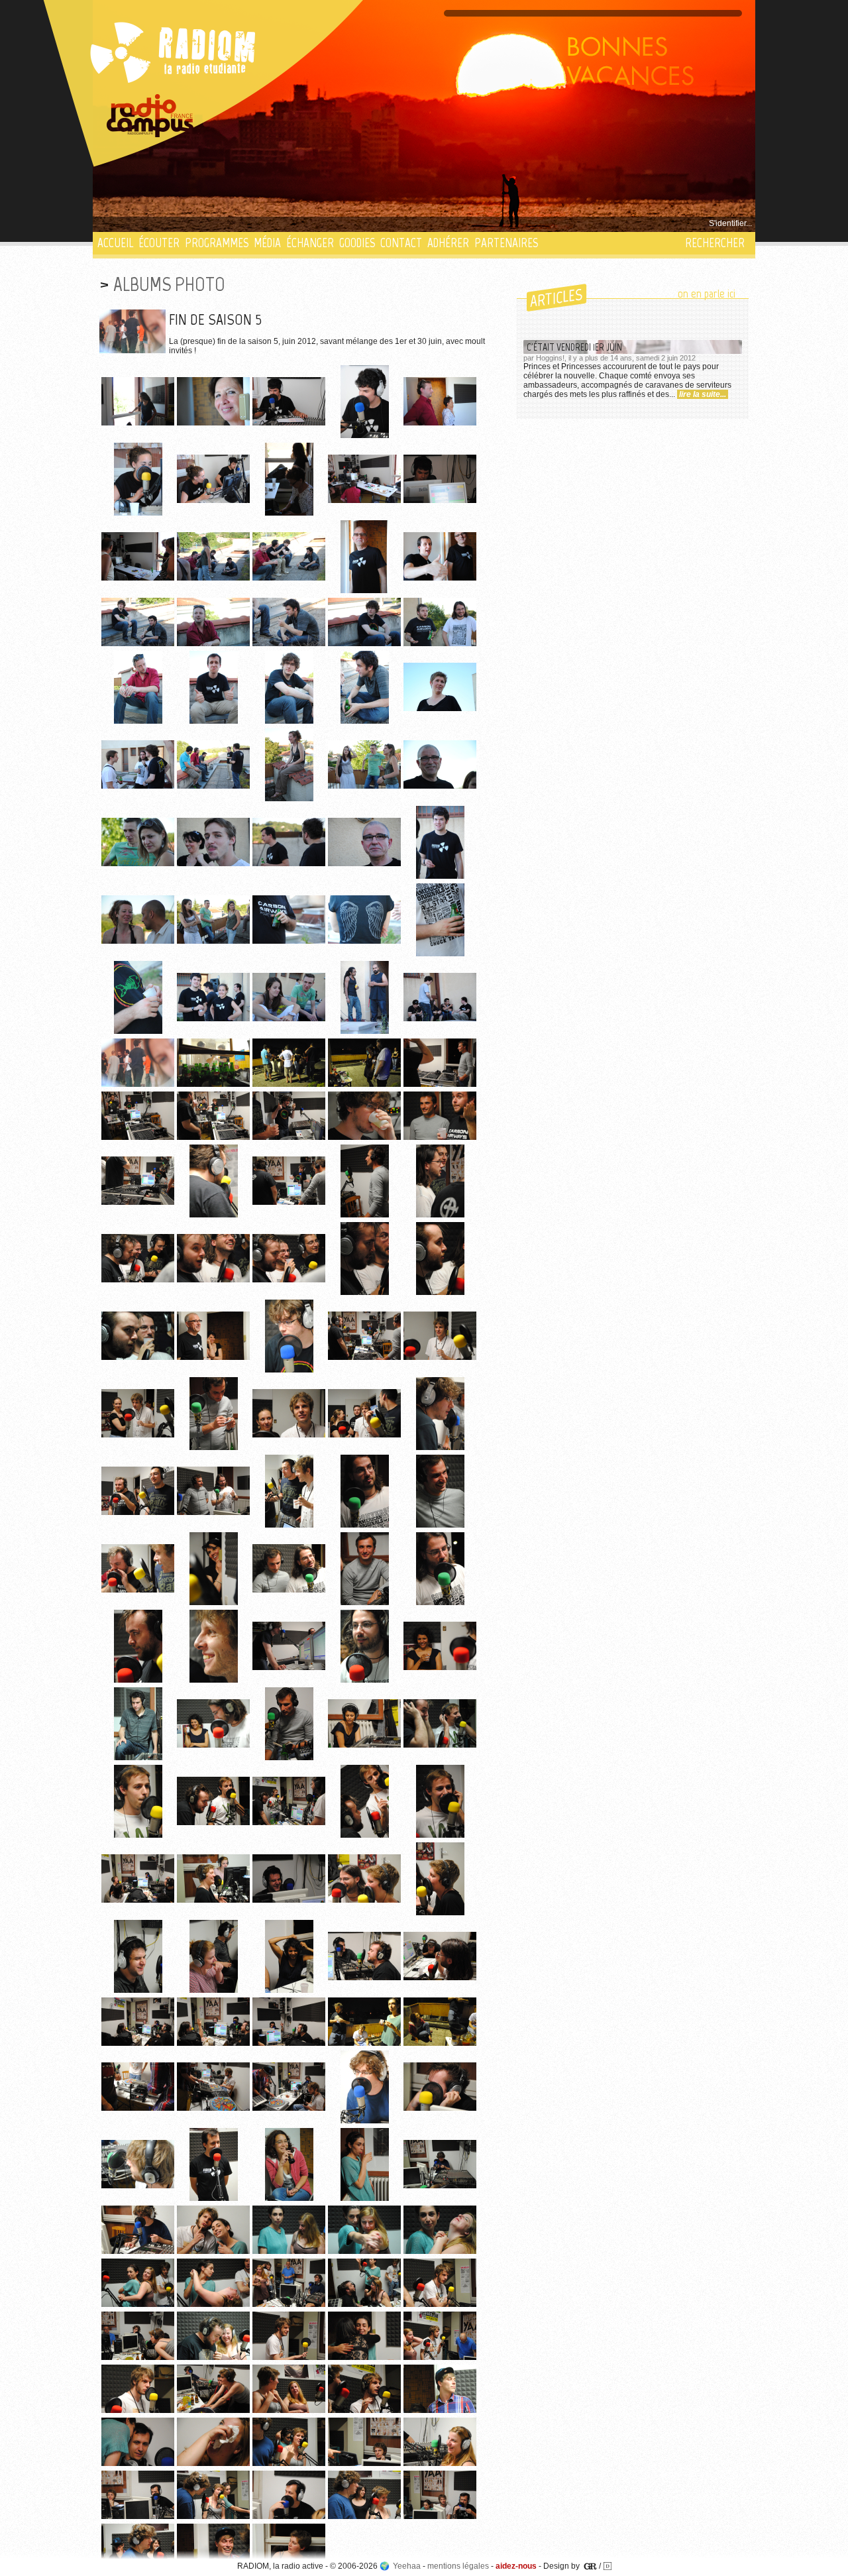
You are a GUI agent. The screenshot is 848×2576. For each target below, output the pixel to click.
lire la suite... (703, 394)
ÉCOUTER (159, 243)
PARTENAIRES (506, 243)
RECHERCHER (715, 243)
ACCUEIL (115, 243)
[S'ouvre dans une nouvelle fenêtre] (150, 116)
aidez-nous (516, 2566)
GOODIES (357, 243)
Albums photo (169, 284)
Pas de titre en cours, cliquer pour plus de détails (186, 223)
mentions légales (458, 2566)
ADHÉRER (448, 243)
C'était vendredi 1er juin (574, 347)
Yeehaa (407, 2566)
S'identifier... (730, 223)
